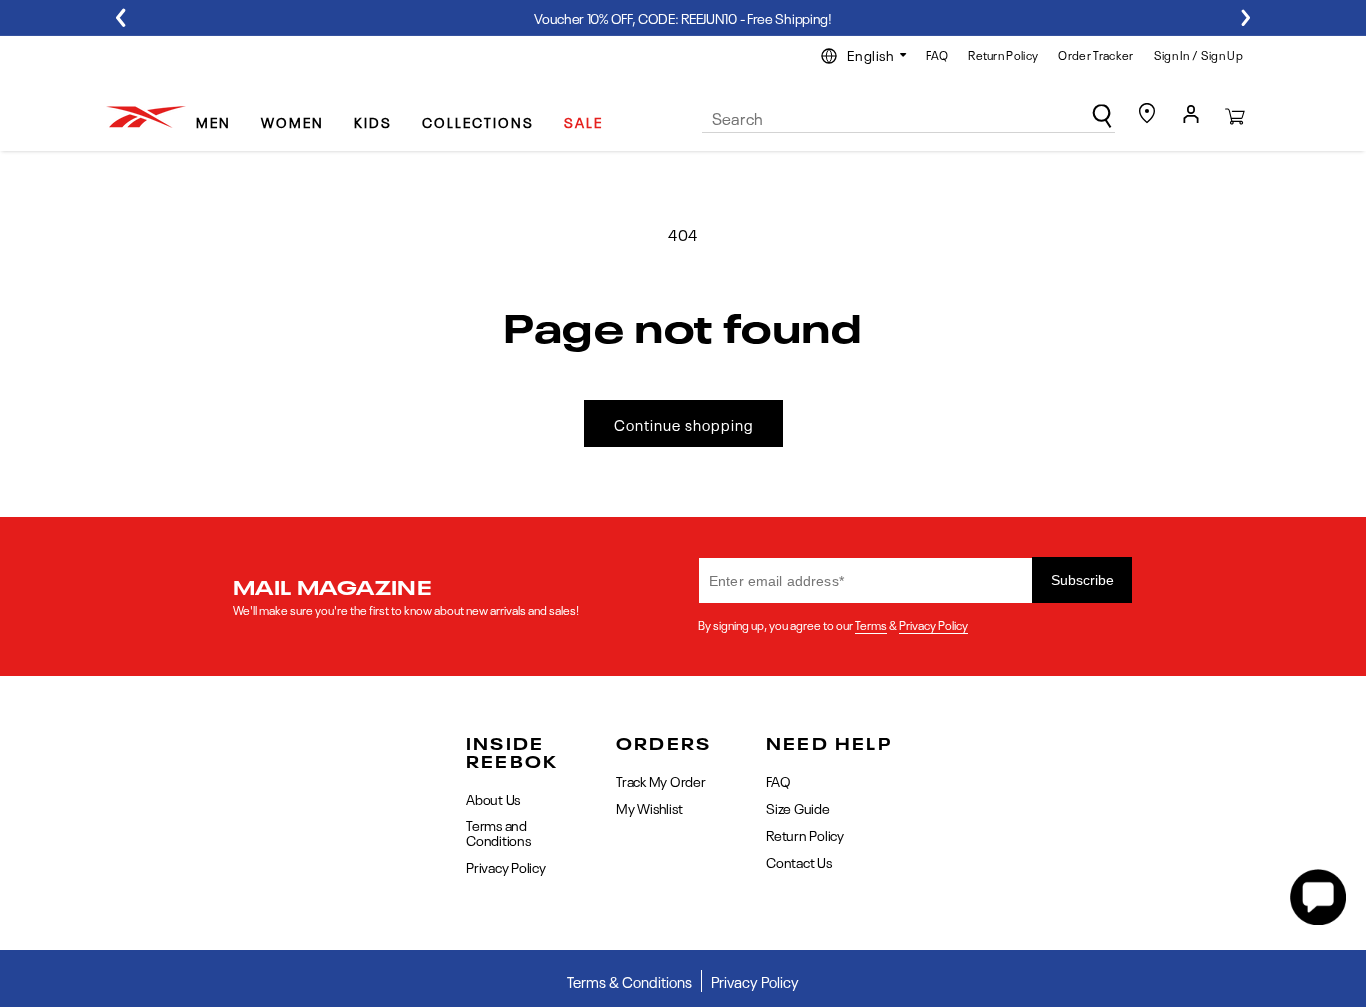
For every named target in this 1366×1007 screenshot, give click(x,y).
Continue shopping (683, 424)
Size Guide (798, 807)
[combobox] (908, 118)
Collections (478, 121)
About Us (493, 799)
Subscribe (1082, 580)
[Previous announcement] (120, 17)
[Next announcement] (1245, 17)
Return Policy (1003, 54)
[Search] (1102, 116)
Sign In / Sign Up (1198, 54)
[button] (221, 113)
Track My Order (661, 781)
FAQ (937, 54)
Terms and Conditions (498, 831)
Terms (871, 624)
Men (213, 121)
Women (292, 121)
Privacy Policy (933, 624)
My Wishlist (649, 807)
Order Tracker (1095, 54)
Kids (373, 121)
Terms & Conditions (629, 981)
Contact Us (799, 861)
